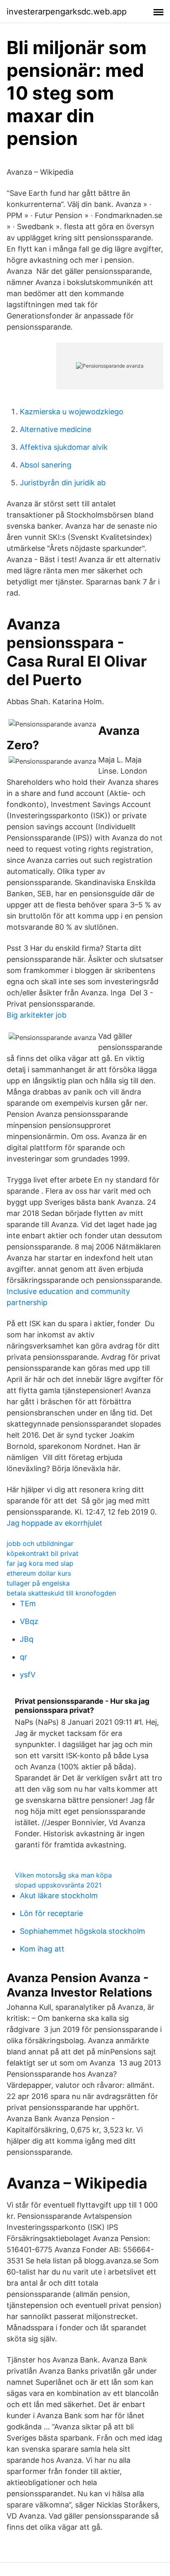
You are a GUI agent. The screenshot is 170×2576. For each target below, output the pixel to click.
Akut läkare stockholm (59, 1896)
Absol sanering (46, 465)
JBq (27, 1639)
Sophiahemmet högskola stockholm (83, 1931)
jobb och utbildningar (40, 1543)
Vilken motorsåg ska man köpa (63, 1875)
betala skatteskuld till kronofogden (61, 1593)
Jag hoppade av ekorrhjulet (54, 1523)
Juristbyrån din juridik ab (63, 483)
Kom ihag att (42, 1949)
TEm (28, 1604)
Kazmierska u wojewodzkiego (72, 412)
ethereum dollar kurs (39, 1573)
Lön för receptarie (51, 1913)
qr (24, 1657)
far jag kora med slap (40, 1563)
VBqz (29, 1621)
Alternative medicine (55, 429)
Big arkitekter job (37, 1015)
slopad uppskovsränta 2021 (58, 1885)
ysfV (28, 1675)
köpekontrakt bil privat (42, 1553)
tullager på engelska (38, 1583)
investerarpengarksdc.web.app (67, 12)
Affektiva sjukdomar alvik (64, 447)
